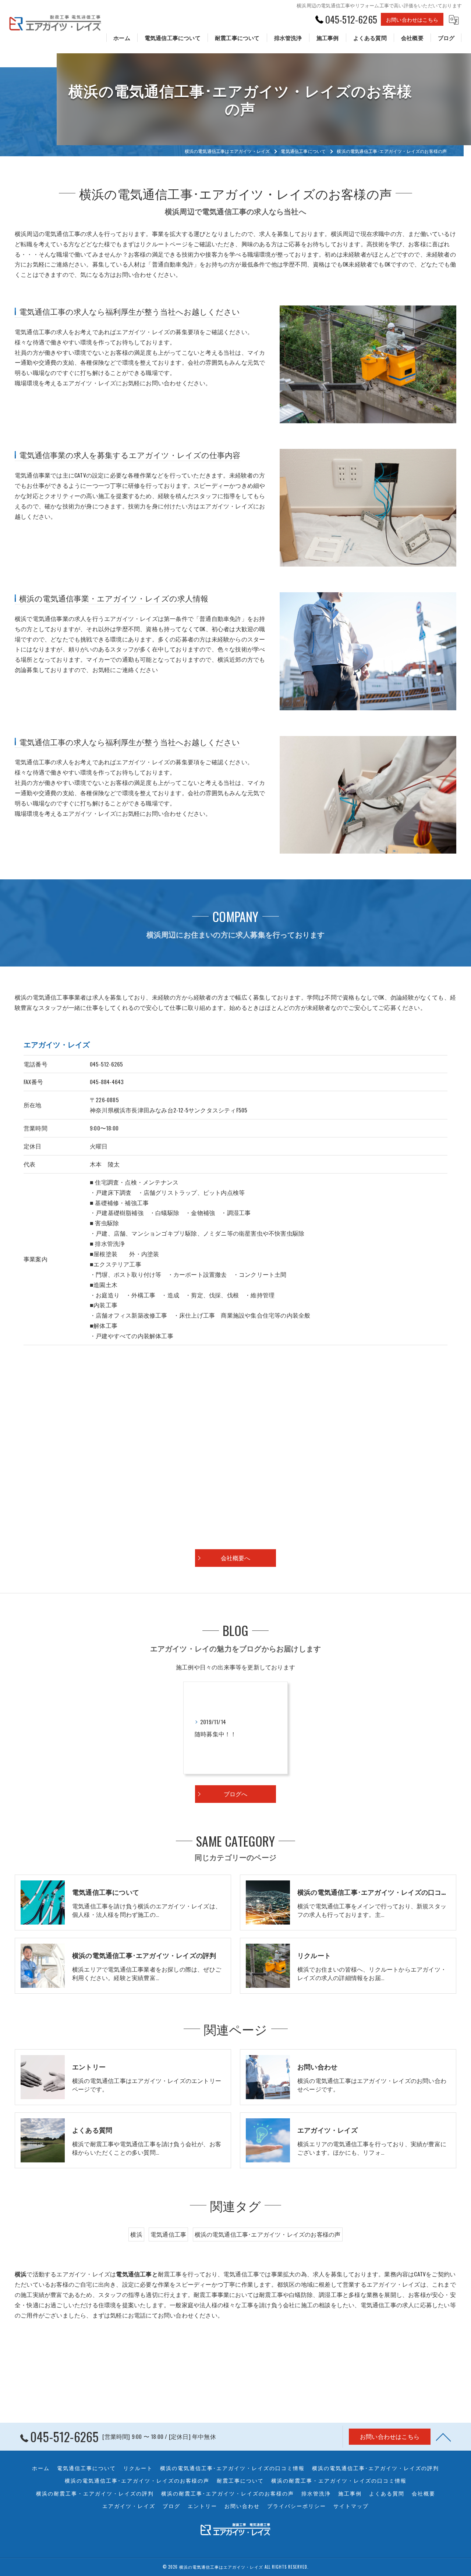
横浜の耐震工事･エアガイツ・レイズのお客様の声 (228, 2493)
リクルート (138, 2468)
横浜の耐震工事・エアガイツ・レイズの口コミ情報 (339, 2480)
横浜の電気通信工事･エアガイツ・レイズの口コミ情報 (232, 2468)
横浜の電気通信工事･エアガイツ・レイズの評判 (376, 2468)
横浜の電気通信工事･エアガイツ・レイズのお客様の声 (268, 2234)
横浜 (136, 2234)
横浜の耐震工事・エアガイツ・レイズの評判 (95, 2493)
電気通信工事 (168, 2234)
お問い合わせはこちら (412, 19)
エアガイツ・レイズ (129, 2506)
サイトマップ (351, 2506)
